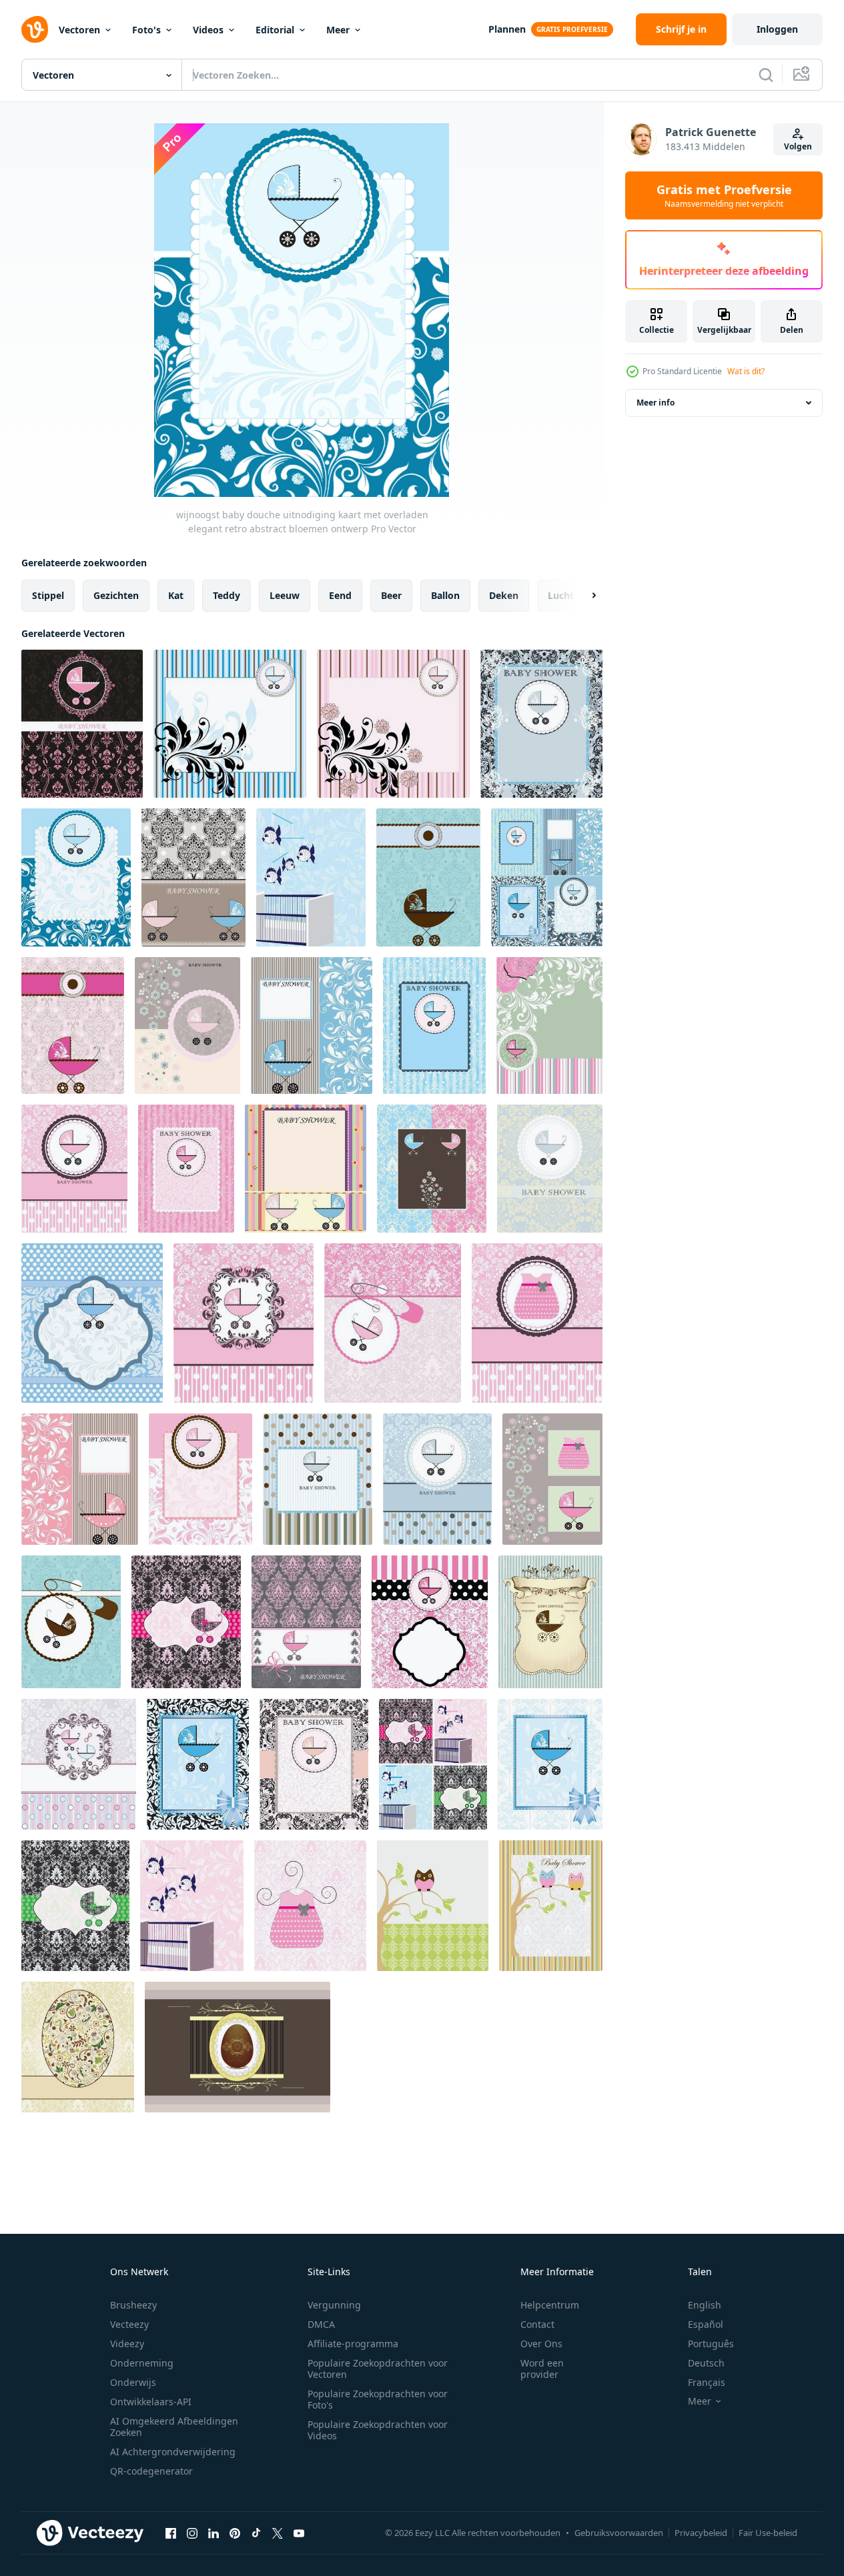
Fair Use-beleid (768, 2533)
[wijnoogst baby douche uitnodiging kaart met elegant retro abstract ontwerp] (318, 1479)
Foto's (146, 30)
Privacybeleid (701, 2533)
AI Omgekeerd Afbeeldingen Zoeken (174, 2427)
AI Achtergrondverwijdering (173, 2452)
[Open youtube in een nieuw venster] (299, 2533)
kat (176, 595)
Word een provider (542, 2369)
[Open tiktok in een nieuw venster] (256, 2533)
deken (504, 595)
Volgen (798, 146)
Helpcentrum (550, 2305)
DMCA (321, 2324)
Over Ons (541, 2344)
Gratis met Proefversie (724, 195)
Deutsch (706, 2363)
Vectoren (79, 30)
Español (706, 2324)
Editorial (275, 30)
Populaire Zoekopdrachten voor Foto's (378, 2399)
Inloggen (777, 29)
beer (391, 595)
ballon (445, 595)
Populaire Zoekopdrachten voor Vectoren (378, 2369)
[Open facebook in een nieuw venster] (171, 2533)
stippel (48, 595)
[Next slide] (582, 596)
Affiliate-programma (353, 2344)
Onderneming (142, 2363)
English (705, 2305)
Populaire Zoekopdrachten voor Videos (378, 2430)
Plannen (507, 29)
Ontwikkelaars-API (151, 2402)
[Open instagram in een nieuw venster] (192, 2533)
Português (711, 2344)
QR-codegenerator (151, 2471)
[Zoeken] (766, 75)
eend (340, 595)
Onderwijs (133, 2382)
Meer (338, 30)
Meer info (656, 403)
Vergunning (334, 2305)
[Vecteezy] (35, 29)
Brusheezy (133, 2305)
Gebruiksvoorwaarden (619, 2533)
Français (707, 2382)
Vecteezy (129, 2324)
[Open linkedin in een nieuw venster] (214, 2533)
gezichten (116, 595)
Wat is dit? (746, 371)
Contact (537, 2324)
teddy (227, 595)
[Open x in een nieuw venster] (278, 2533)
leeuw (285, 595)
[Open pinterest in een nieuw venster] (235, 2533)
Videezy (127, 2344)
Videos (208, 30)
